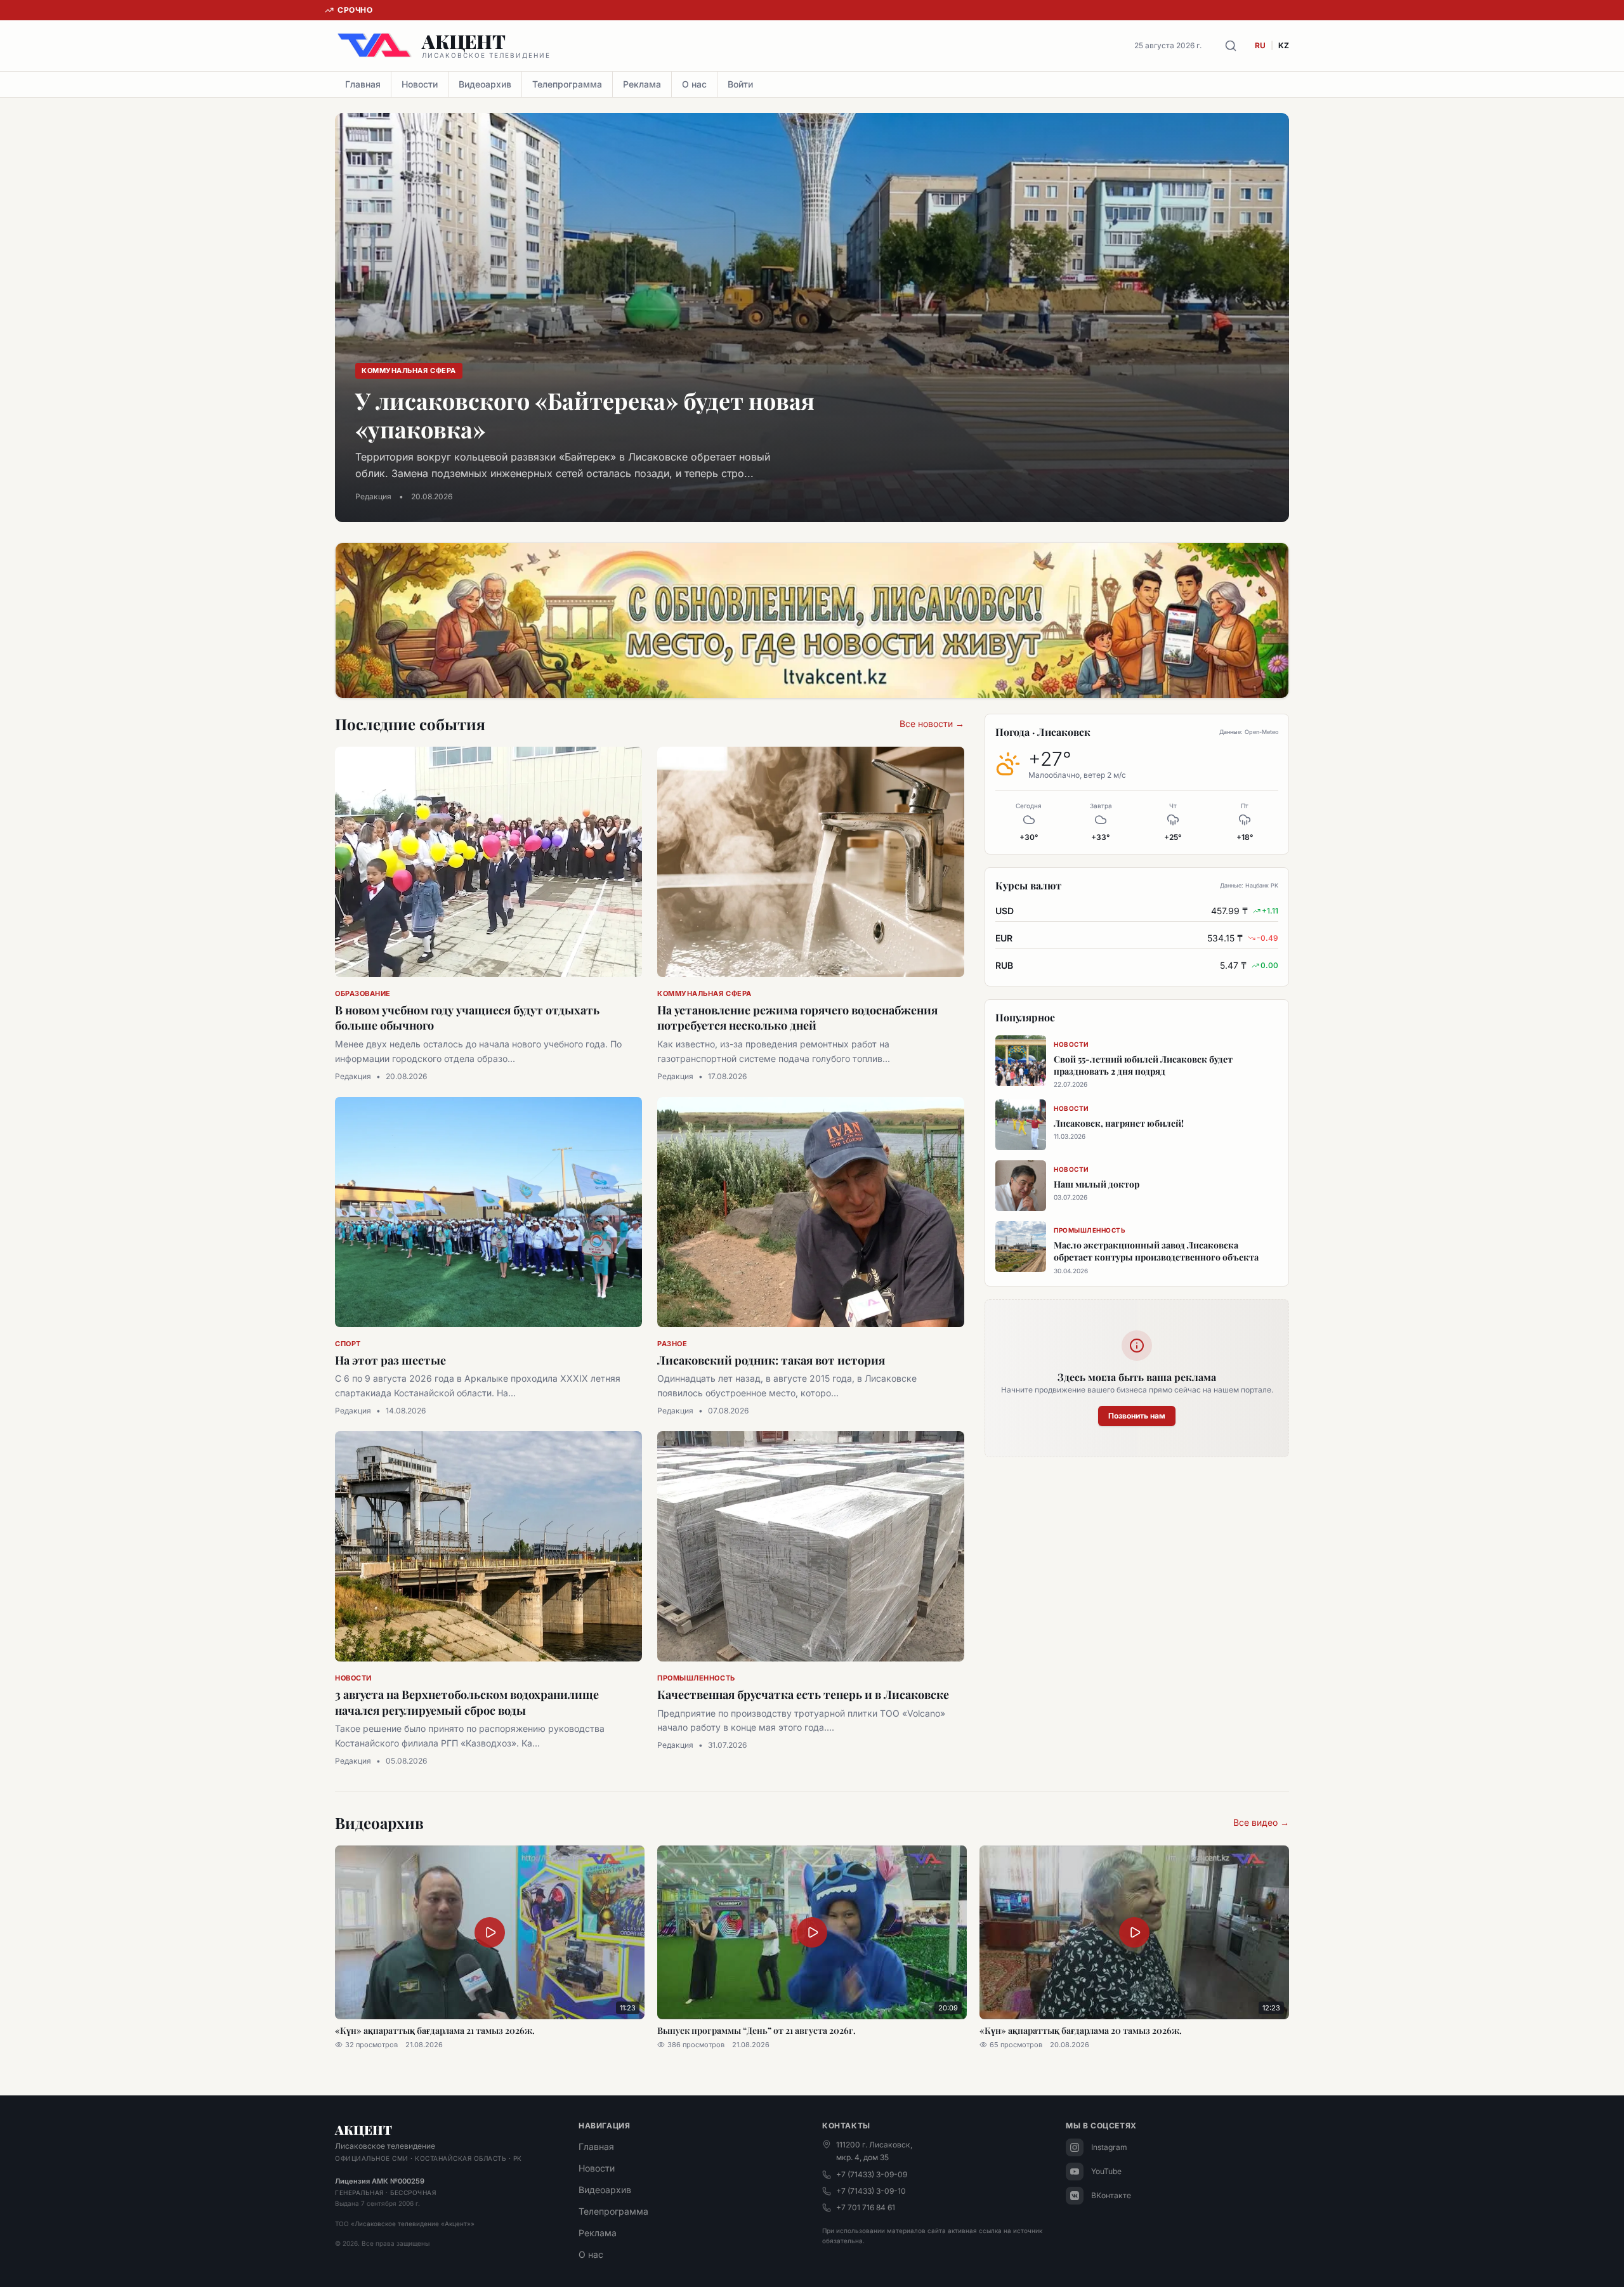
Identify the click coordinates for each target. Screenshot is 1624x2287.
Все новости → (932, 724)
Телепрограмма (567, 84)
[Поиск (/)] (1231, 46)
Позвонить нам (1137, 1416)
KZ (1284, 45)
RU (1260, 45)
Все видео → (1261, 1822)
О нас (694, 84)
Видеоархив (485, 84)
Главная (363, 84)
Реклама (642, 84)
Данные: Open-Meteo (1249, 732)
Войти (740, 84)
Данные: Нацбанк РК (1249, 885)
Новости (420, 84)
